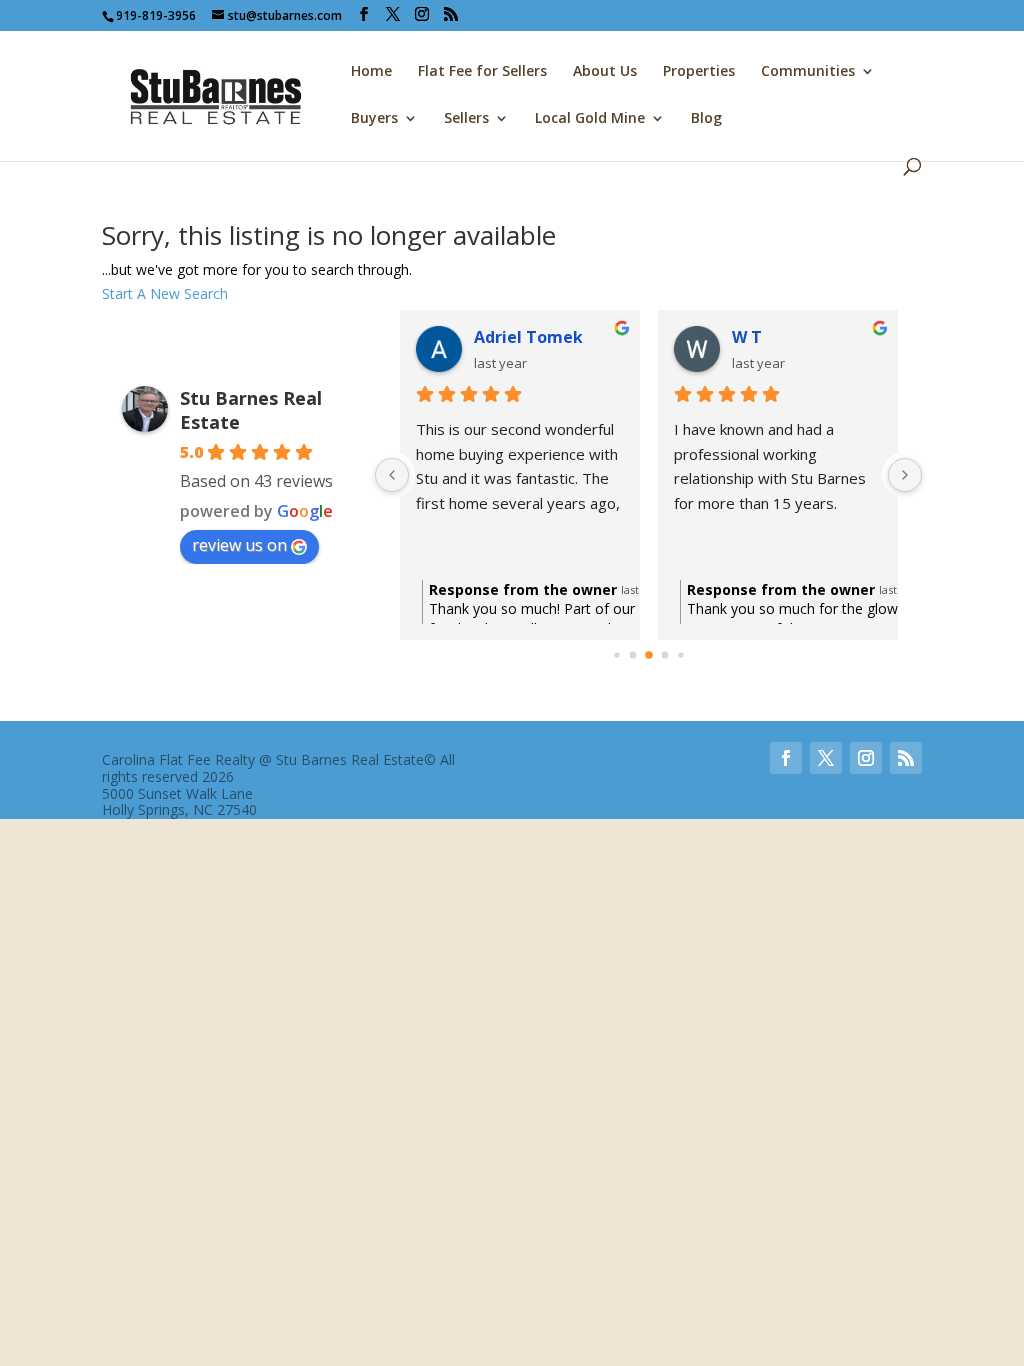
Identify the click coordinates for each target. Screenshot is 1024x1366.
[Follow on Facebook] (786, 758)
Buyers (374, 119)
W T (747, 337)
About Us (605, 72)
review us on (239, 545)
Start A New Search (165, 293)
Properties (699, 72)
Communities (808, 72)
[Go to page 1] (632, 655)
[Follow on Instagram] (866, 758)
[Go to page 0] (616, 654)
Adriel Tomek (528, 337)
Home (371, 72)
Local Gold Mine (590, 119)
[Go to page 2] (649, 655)
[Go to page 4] (680, 654)
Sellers (466, 119)
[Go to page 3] (664, 655)
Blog (706, 119)
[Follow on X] (826, 758)
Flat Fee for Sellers (482, 72)
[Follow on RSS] (906, 758)
